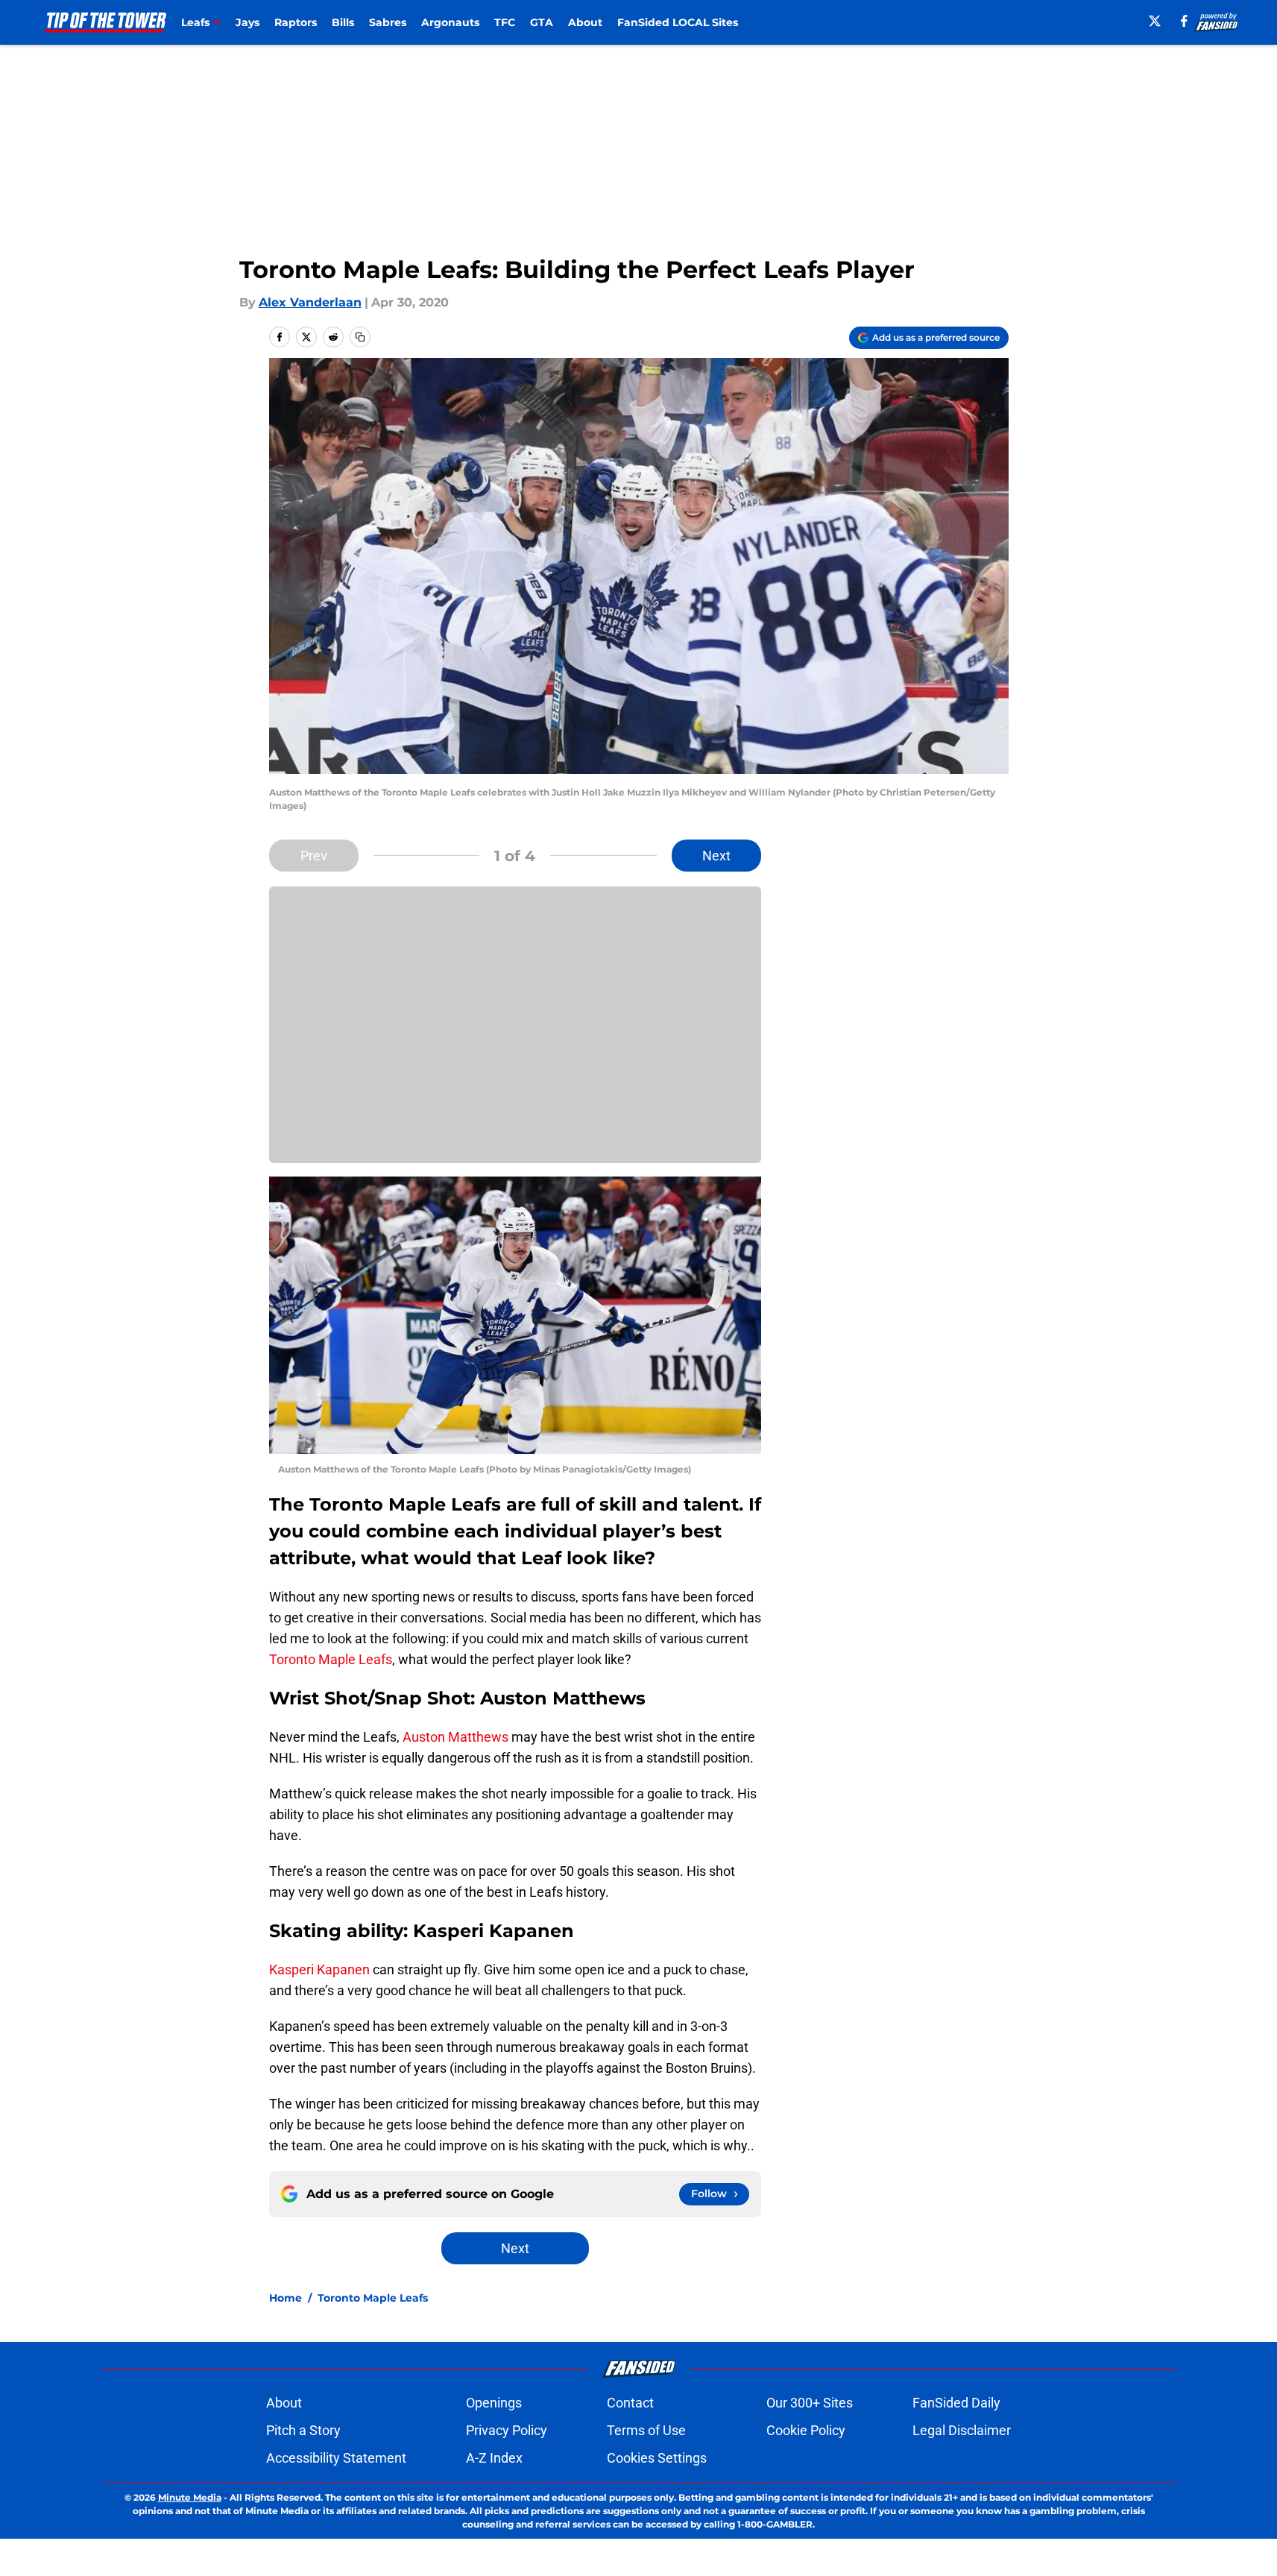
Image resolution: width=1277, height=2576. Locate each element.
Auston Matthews (455, 1737)
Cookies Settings (657, 2458)
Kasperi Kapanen (319, 1969)
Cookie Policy (806, 2430)
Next (716, 856)
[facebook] (1184, 21)
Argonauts (450, 22)
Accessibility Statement (336, 2458)
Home (286, 2298)
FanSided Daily (956, 2403)
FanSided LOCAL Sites (678, 22)
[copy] (360, 337)
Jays (247, 22)
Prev (314, 856)
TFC (505, 22)
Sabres (388, 22)
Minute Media (190, 2497)
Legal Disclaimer (962, 2430)
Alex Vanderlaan (310, 302)
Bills (343, 22)
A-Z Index (494, 2458)
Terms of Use (646, 2430)
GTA (542, 22)
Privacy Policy (507, 2430)
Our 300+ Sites (810, 2403)
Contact (630, 2403)
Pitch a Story (303, 2430)
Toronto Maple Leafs (331, 1659)
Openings (494, 2403)
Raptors (296, 22)
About (585, 22)
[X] (1155, 21)
